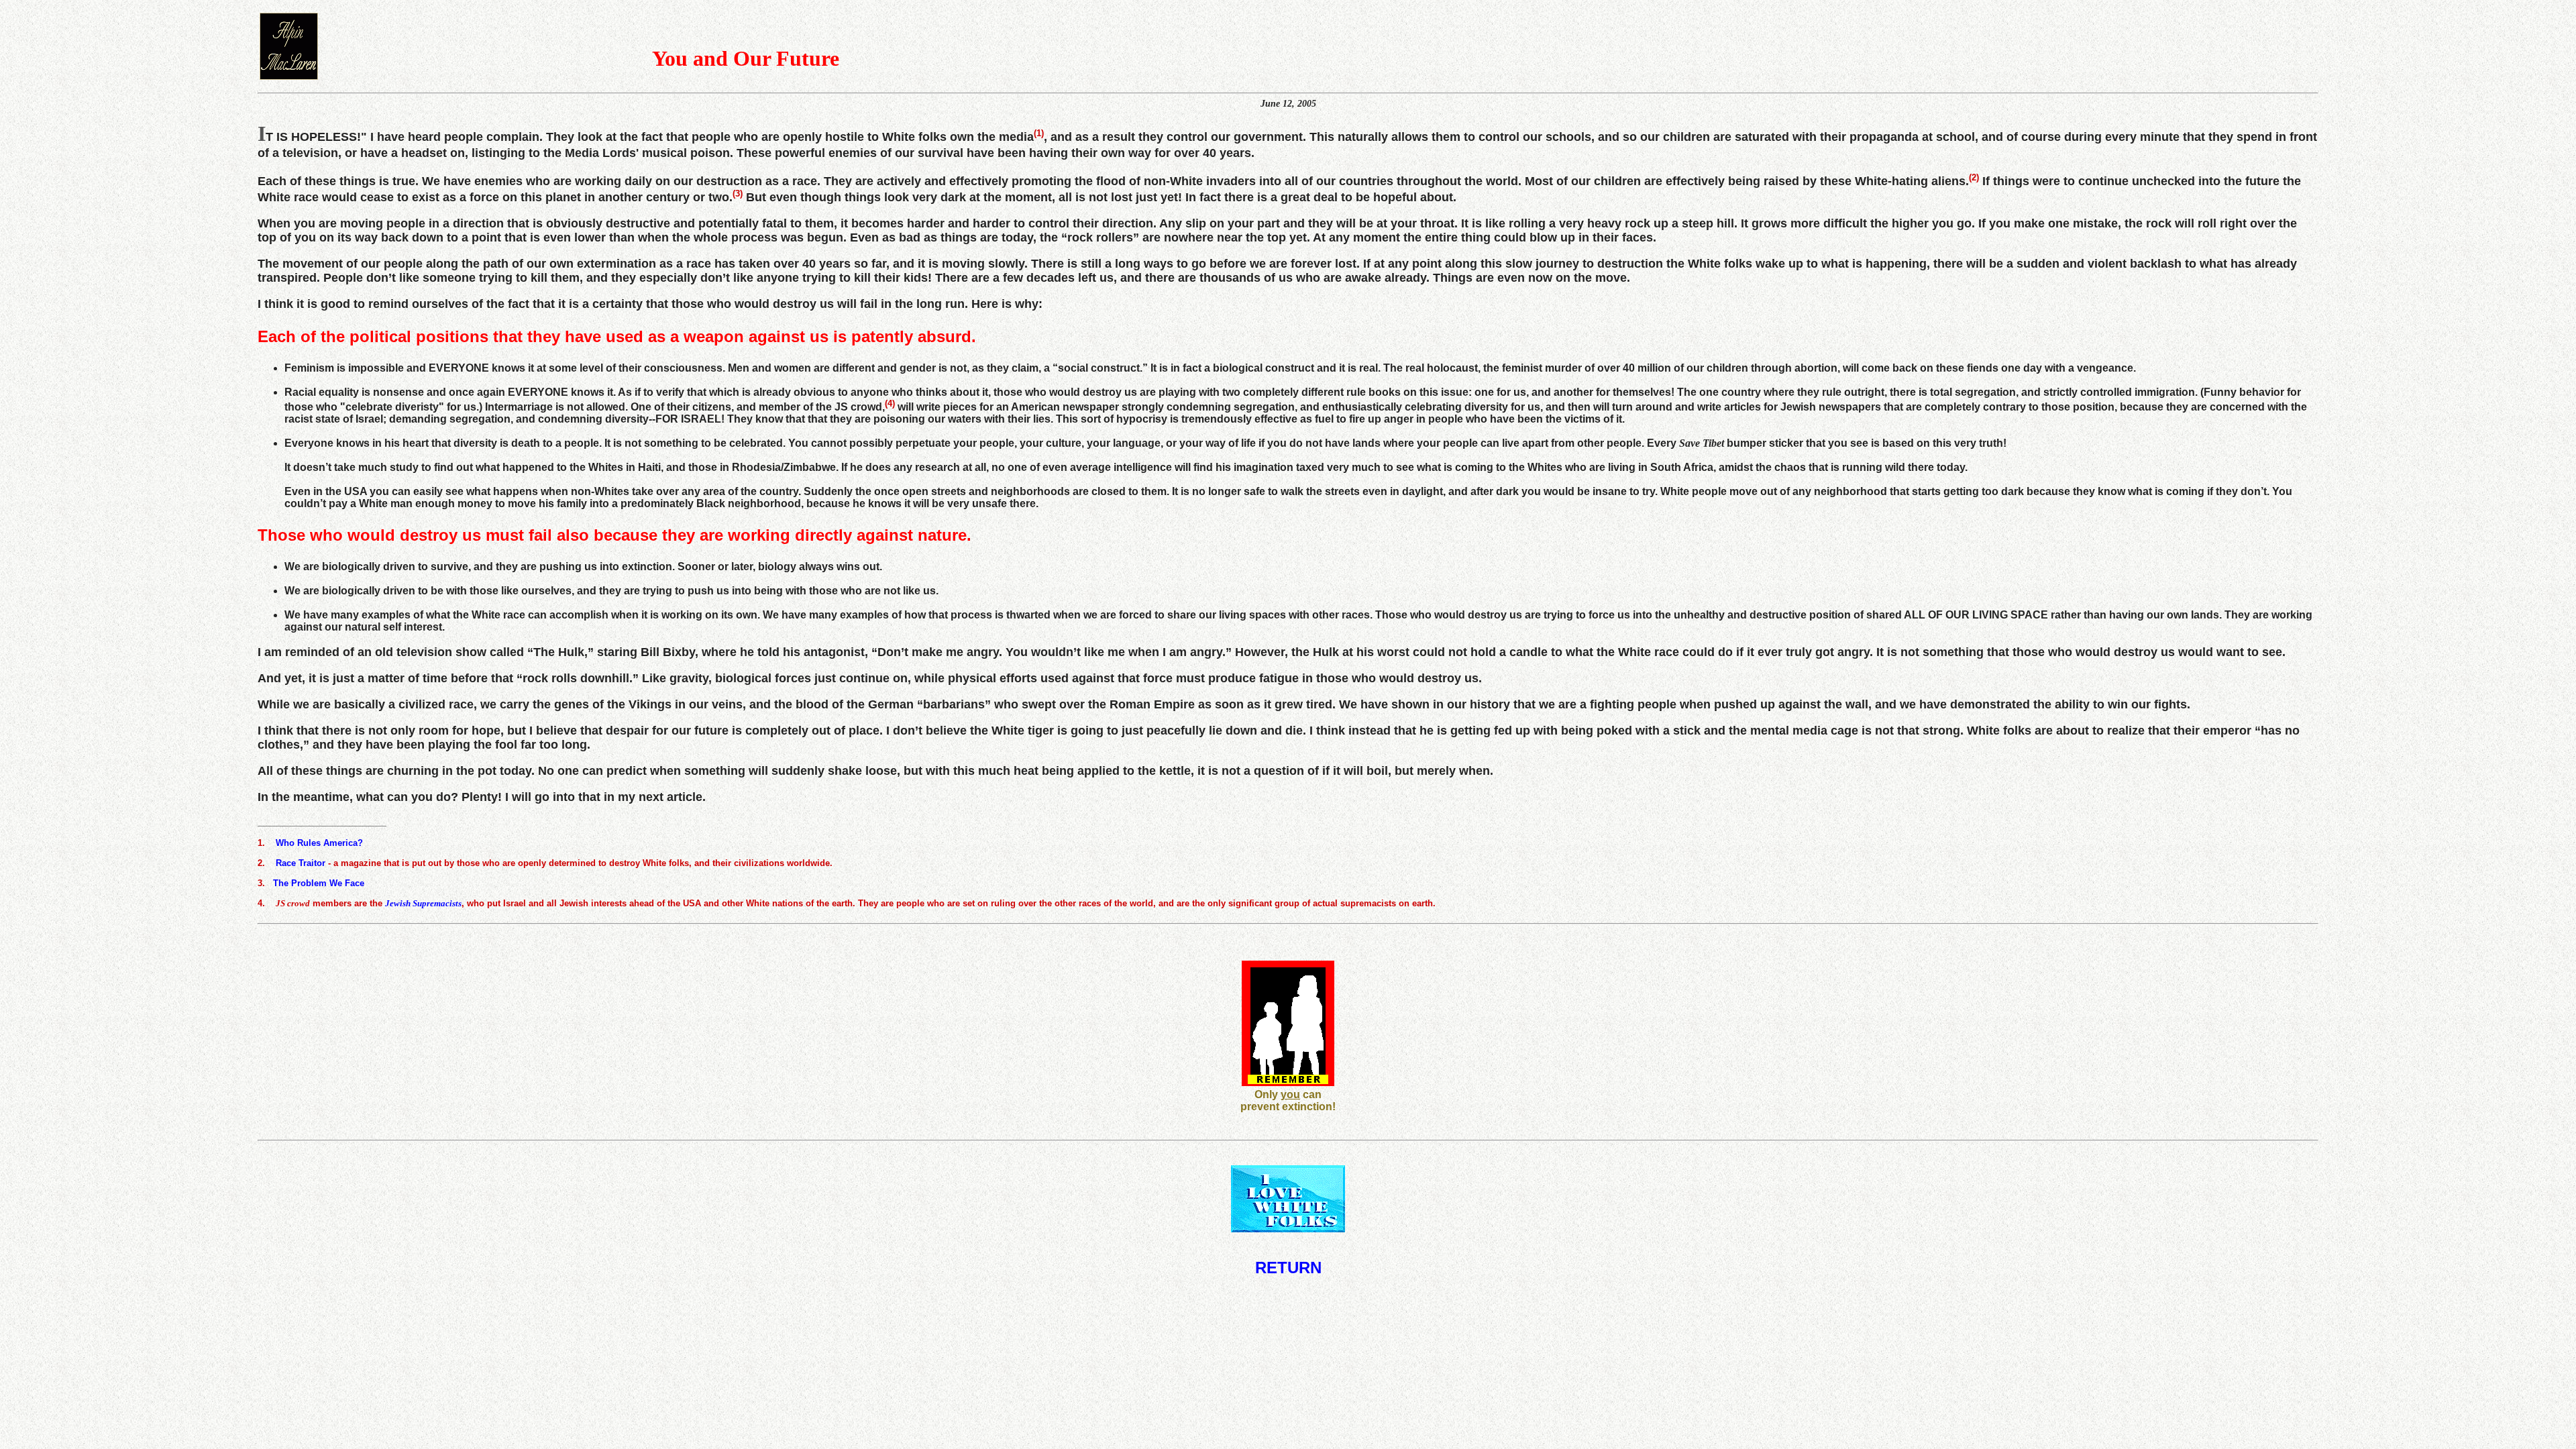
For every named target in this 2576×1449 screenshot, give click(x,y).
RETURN (1288, 1268)
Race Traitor (301, 862)
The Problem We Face (319, 882)
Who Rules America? (319, 842)
